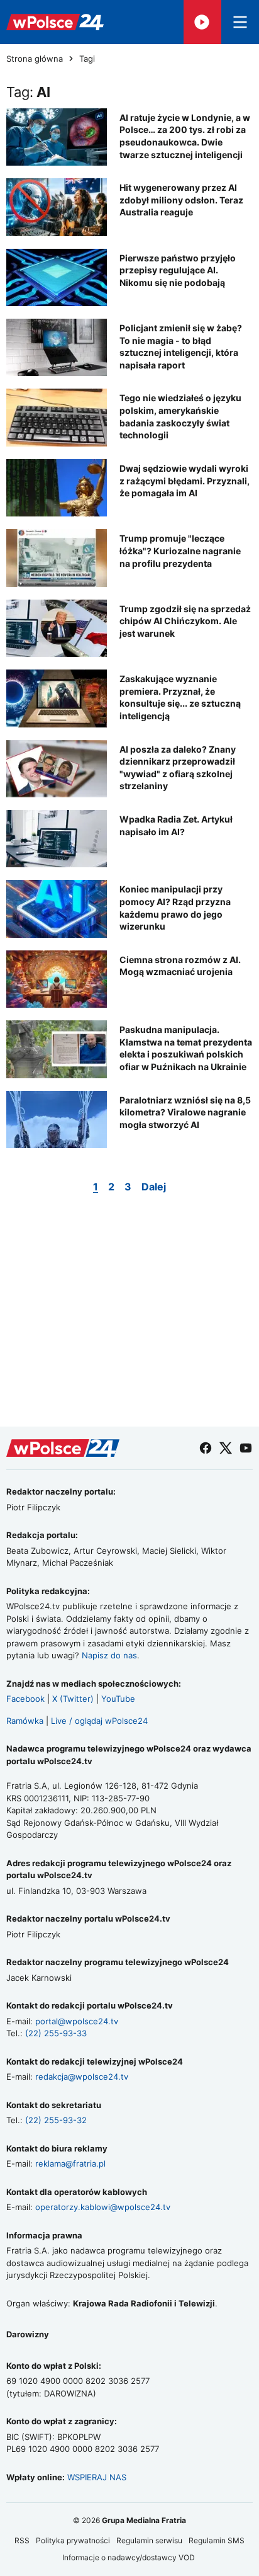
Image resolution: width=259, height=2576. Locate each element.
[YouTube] (246, 1448)
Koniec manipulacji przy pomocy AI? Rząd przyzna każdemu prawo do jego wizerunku (175, 908)
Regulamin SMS (217, 2540)
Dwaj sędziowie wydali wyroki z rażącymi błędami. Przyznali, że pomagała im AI (185, 481)
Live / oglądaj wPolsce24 (99, 1721)
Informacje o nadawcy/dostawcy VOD (129, 2557)
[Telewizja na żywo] (202, 22)
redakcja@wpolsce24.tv (82, 2077)
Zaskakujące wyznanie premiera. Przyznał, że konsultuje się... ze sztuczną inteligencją (180, 697)
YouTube (118, 1699)
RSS (22, 2540)
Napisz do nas (109, 1655)
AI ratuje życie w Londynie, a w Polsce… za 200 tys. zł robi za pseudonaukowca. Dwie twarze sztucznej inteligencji (185, 136)
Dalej (154, 1187)
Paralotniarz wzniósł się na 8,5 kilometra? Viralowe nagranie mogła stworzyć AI (185, 1112)
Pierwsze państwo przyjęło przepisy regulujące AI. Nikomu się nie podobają (178, 270)
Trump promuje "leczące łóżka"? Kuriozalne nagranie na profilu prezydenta (180, 550)
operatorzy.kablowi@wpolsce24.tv (103, 2207)
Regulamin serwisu (149, 2540)
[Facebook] (206, 1448)
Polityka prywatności (73, 2540)
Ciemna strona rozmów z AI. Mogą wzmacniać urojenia (180, 966)
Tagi (87, 59)
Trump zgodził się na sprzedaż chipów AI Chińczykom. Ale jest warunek (185, 621)
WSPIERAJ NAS (97, 2477)
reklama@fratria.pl (70, 2163)
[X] (226, 1448)
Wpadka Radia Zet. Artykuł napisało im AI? (176, 825)
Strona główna (35, 59)
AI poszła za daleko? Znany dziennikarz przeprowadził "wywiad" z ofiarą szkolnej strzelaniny (178, 768)
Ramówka (25, 1721)
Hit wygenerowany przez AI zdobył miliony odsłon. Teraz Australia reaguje (181, 200)
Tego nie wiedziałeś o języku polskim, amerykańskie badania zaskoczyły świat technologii (180, 416)
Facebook (25, 1699)
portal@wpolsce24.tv (77, 2021)
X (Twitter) (73, 1699)
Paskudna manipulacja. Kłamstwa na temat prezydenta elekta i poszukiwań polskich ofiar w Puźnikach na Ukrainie (186, 1048)
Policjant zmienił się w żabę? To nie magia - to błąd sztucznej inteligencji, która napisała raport (181, 346)
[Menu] (240, 22)
